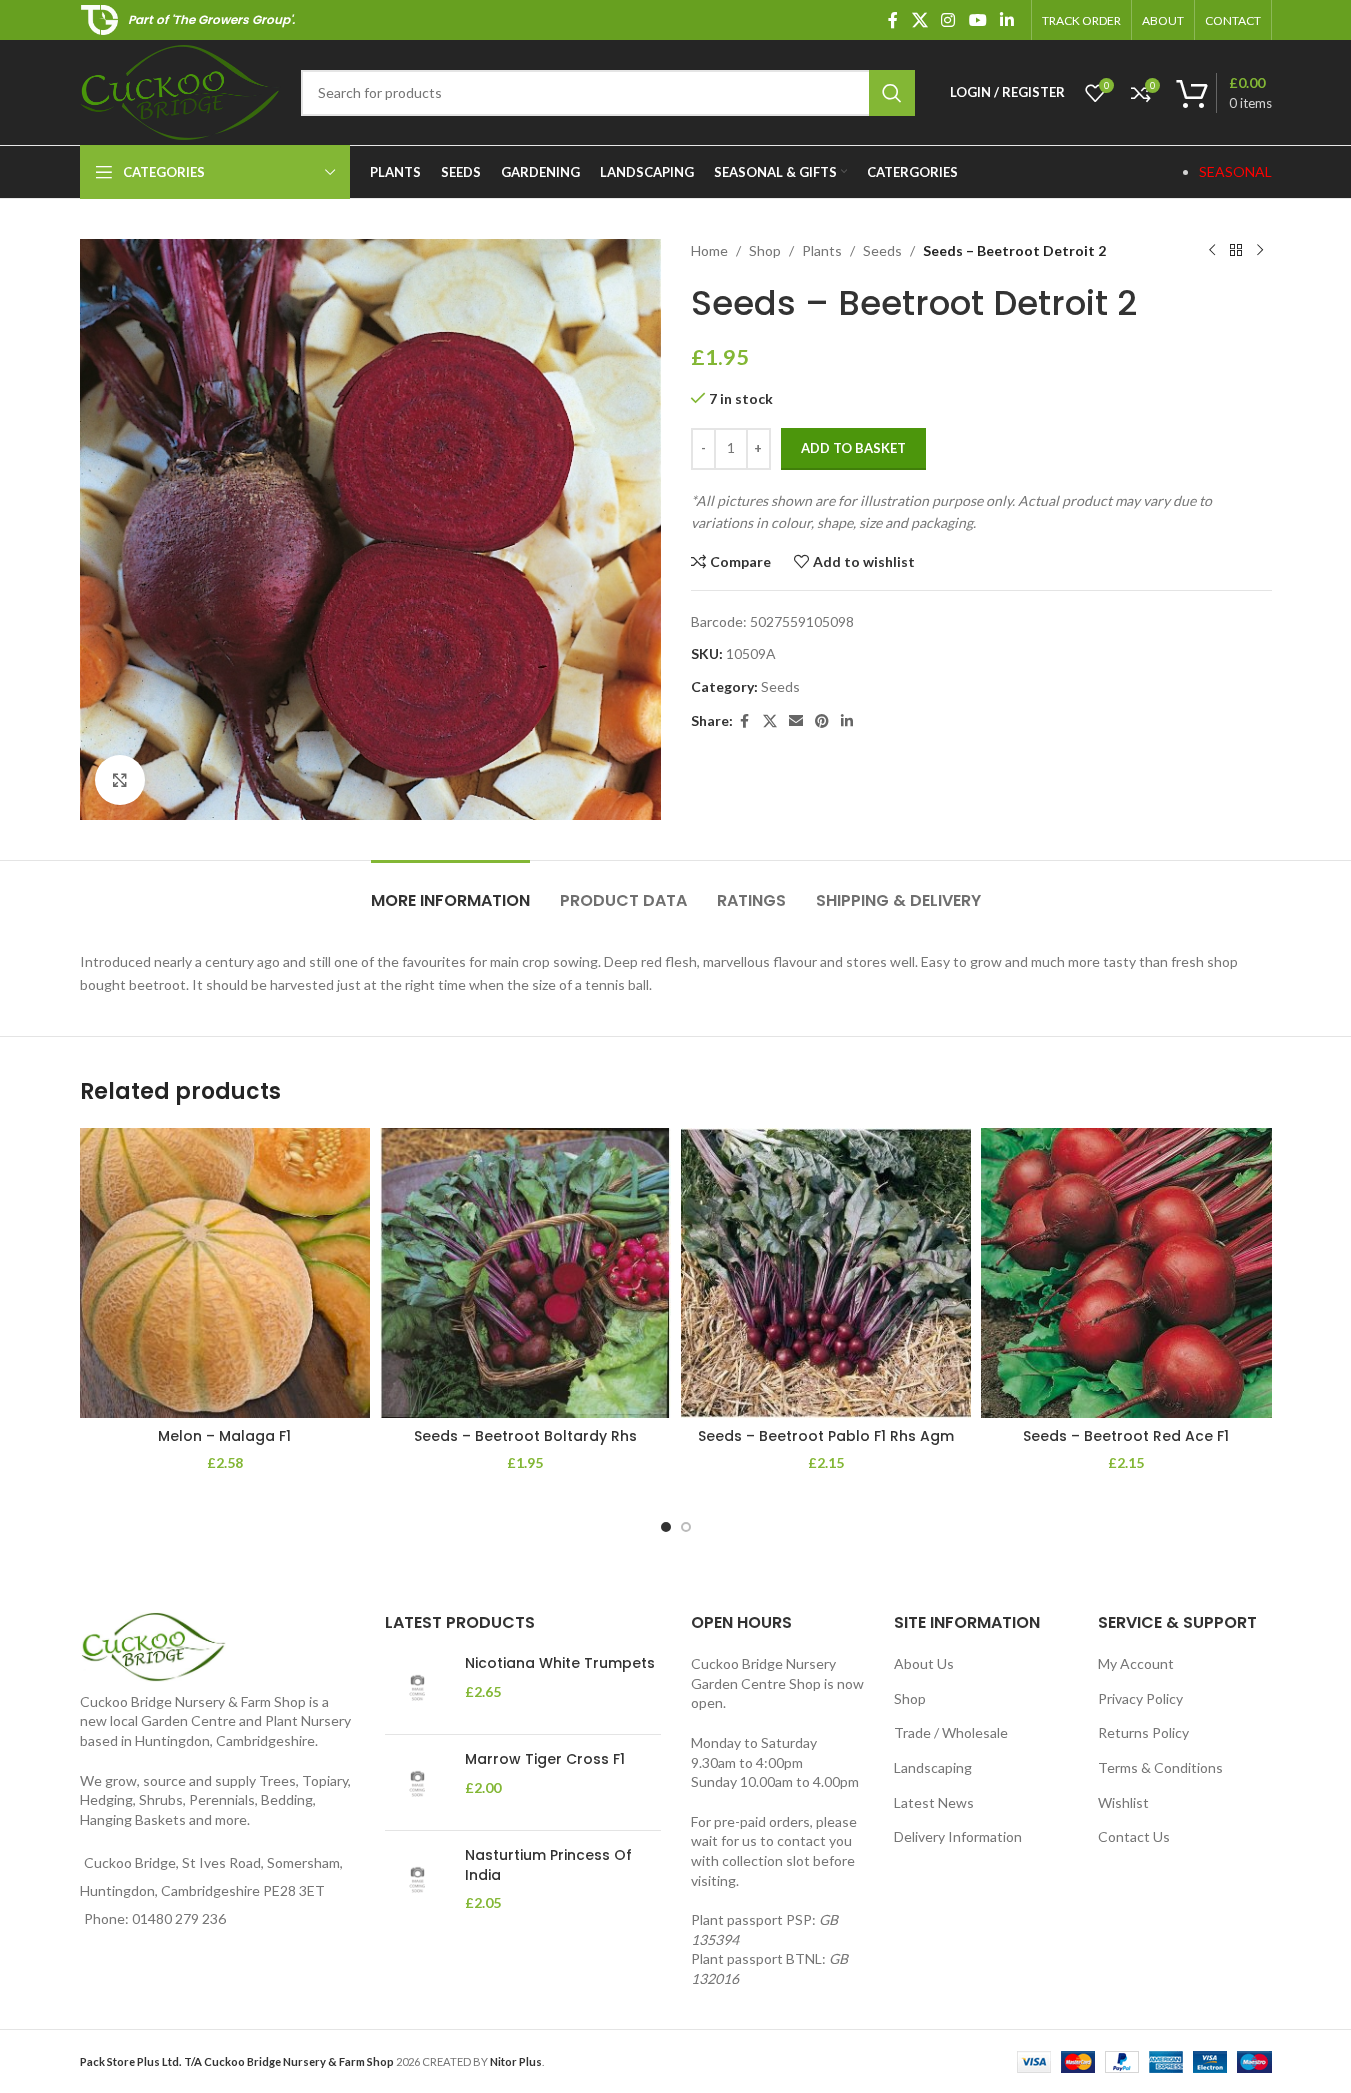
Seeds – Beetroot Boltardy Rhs (525, 1436)
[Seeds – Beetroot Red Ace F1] (1126, 1273)
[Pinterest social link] (822, 721)
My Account (1136, 1663)
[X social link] (919, 20)
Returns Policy (1143, 1732)
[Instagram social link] (948, 20)
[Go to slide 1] (666, 1527)
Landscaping (933, 1767)
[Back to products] (1236, 251)
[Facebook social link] (893, 20)
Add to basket (853, 448)
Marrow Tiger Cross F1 (545, 1759)
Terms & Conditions (1160, 1767)
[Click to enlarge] (120, 780)
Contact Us (1134, 1836)
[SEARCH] (892, 93)
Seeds (882, 250)
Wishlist (1123, 1802)
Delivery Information (958, 1836)
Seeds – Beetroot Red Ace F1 (1126, 1436)
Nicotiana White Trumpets (560, 1663)
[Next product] (1260, 251)
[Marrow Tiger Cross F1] (417, 1782)
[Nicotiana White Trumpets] (417, 1686)
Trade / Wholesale (951, 1732)
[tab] (450, 890)
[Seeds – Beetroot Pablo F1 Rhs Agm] (826, 1273)
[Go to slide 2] (686, 1527)
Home (709, 250)
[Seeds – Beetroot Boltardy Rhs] (525, 1273)
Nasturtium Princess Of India (548, 1865)
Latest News (934, 1802)
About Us (924, 1663)
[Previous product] (1212, 251)
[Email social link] (796, 721)
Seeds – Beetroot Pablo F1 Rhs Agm (826, 1436)
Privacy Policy (1140, 1698)
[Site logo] (180, 90)
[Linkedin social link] (1006, 20)
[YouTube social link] (977, 20)
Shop (765, 250)
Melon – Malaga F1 (224, 1436)
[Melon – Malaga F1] (225, 1273)
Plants (822, 250)
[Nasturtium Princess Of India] (417, 1879)
